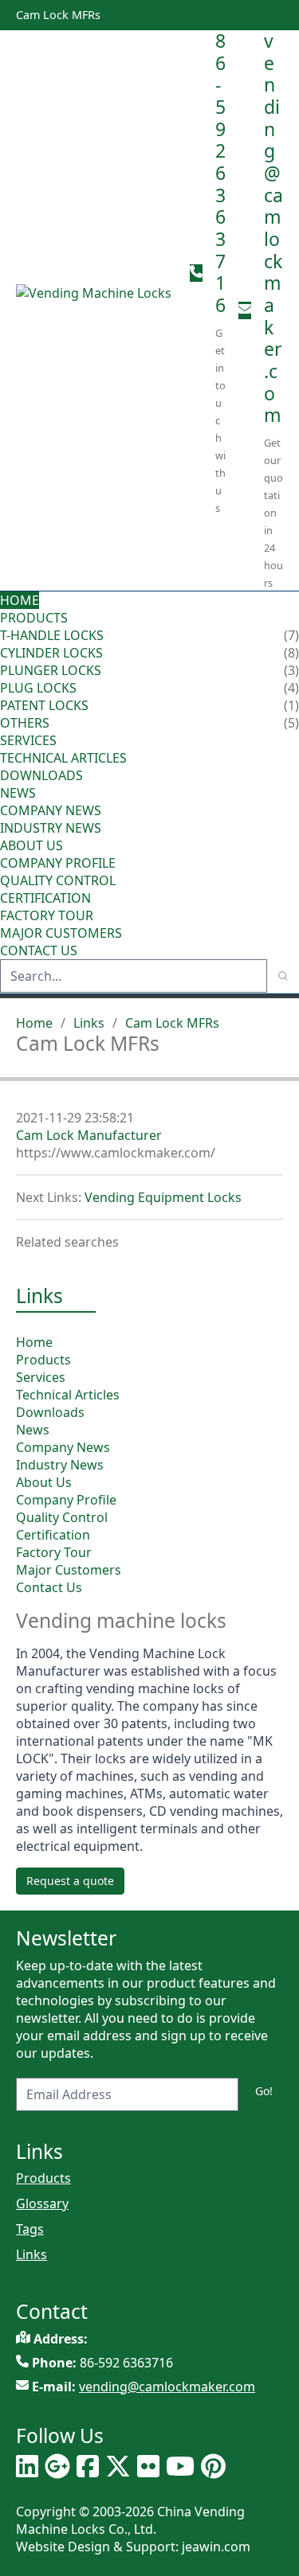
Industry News (51, 828)
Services (30, 740)
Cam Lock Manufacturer (89, 1135)
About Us (33, 845)
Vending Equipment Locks (163, 1197)
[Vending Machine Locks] (96, 310)
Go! (264, 2091)
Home (20, 600)
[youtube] (180, 2466)
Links (89, 1023)
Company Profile (58, 863)
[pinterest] (213, 2466)
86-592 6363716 (220, 173)
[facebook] (88, 2466)
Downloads (41, 775)
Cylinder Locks (51, 653)
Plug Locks (38, 688)
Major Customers (61, 933)
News (20, 793)
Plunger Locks (51, 670)
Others (25, 723)
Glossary (42, 2203)
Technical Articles (63, 758)
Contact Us (39, 950)
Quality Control (58, 880)
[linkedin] (27, 2466)
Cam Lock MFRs (172, 1023)
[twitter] (118, 2466)
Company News (51, 810)
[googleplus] (57, 2466)
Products (34, 618)
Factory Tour (47, 915)
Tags (30, 2229)
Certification (45, 898)
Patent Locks (44, 705)
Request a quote (70, 1881)
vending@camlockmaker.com (273, 228)
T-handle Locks (52, 635)
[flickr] (148, 2466)
